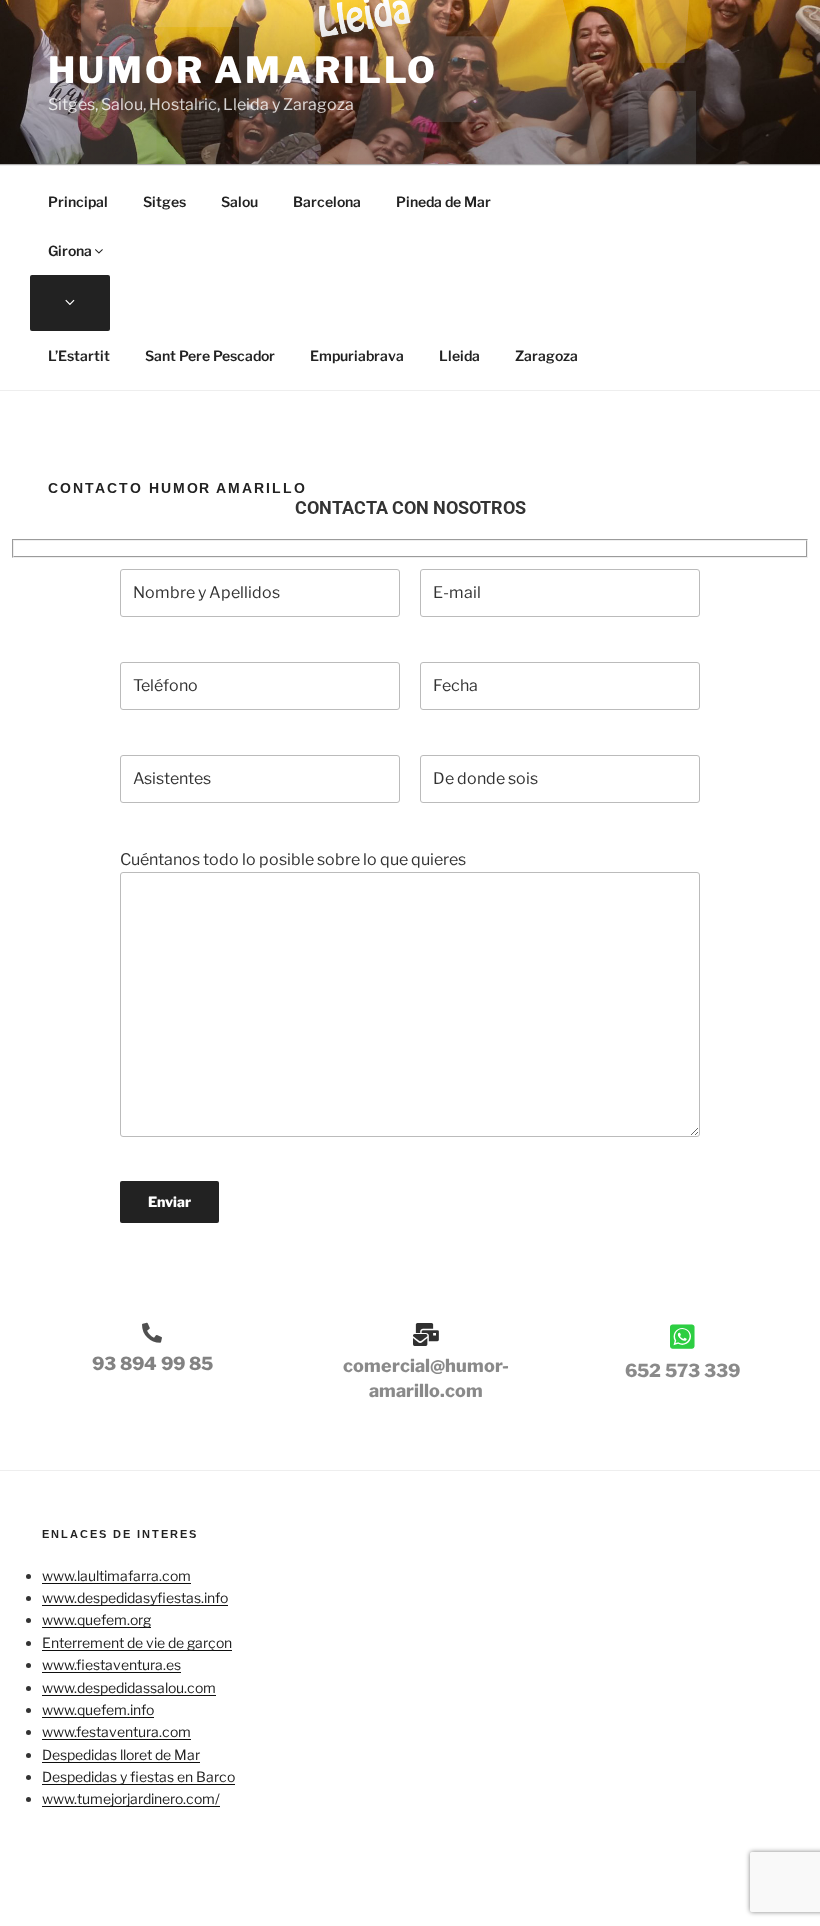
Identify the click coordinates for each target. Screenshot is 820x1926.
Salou (239, 201)
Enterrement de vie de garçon (137, 1642)
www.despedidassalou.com (129, 1687)
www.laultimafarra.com (116, 1575)
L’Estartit (79, 355)
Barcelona (327, 201)
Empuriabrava (357, 355)
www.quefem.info (98, 1709)
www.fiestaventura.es (111, 1664)
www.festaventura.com (116, 1731)
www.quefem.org (96, 1619)
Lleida (459, 355)
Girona (70, 250)
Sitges (164, 201)
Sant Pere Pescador (210, 355)
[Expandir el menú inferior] (70, 303)
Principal (78, 201)
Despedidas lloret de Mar (121, 1754)
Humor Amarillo (243, 70)
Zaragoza (546, 355)
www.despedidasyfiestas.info (135, 1597)
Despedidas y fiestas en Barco (138, 1776)
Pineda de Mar (443, 201)
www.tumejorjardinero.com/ (131, 1798)
